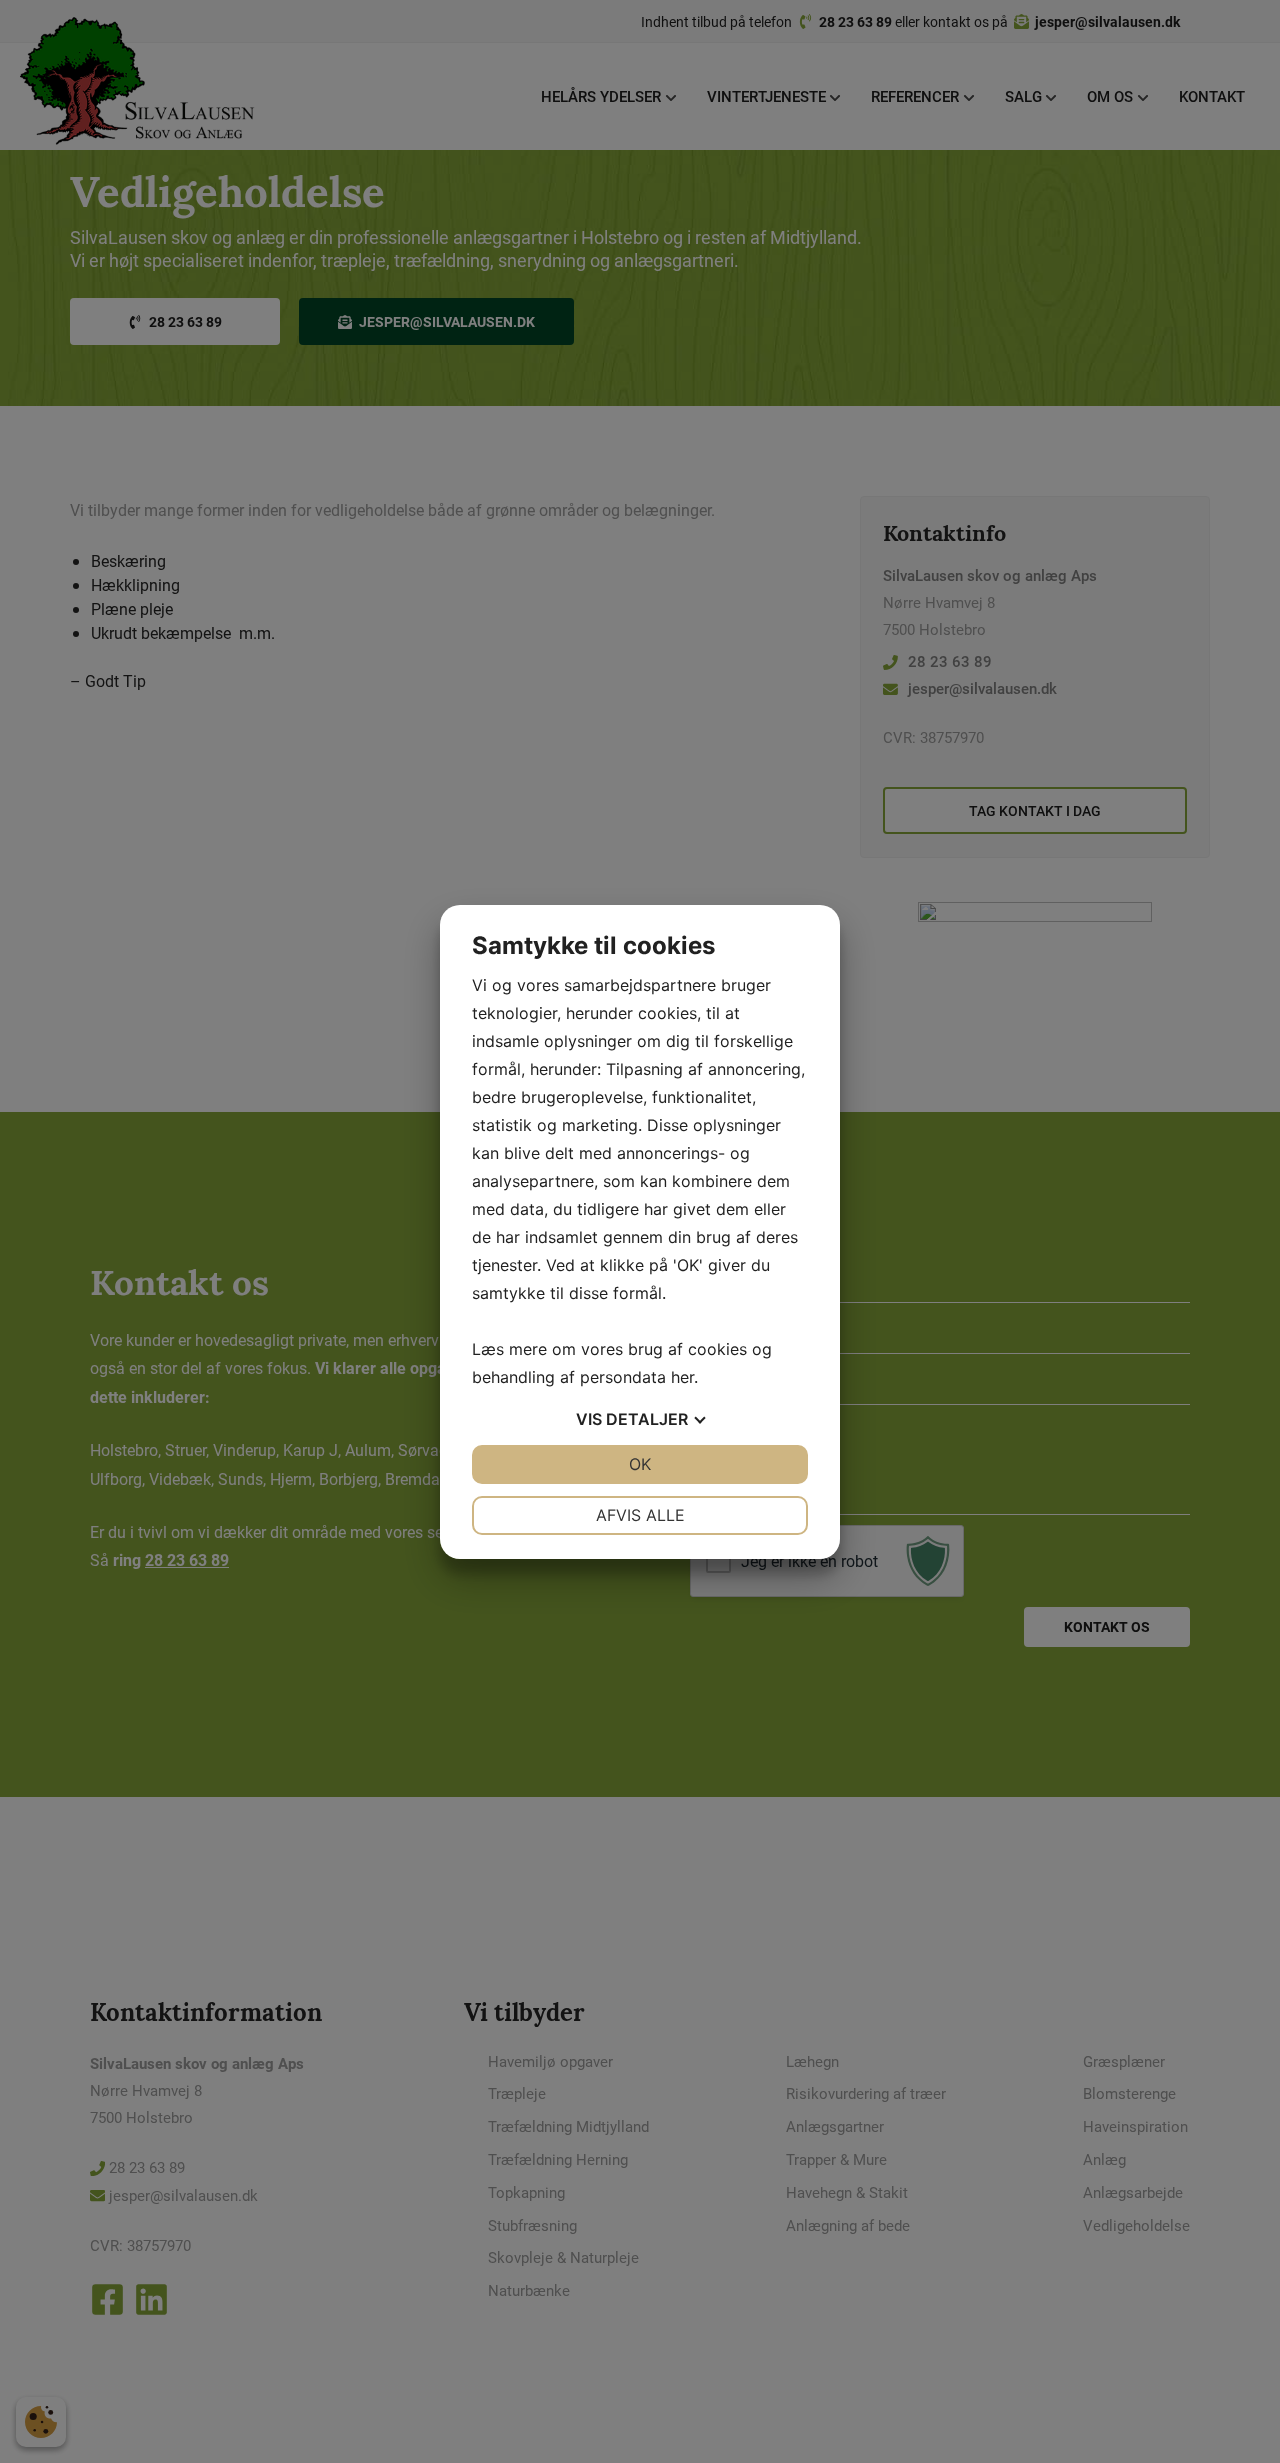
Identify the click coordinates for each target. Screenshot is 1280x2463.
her (682, 1377)
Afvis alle (640, 1515)
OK (640, 1464)
